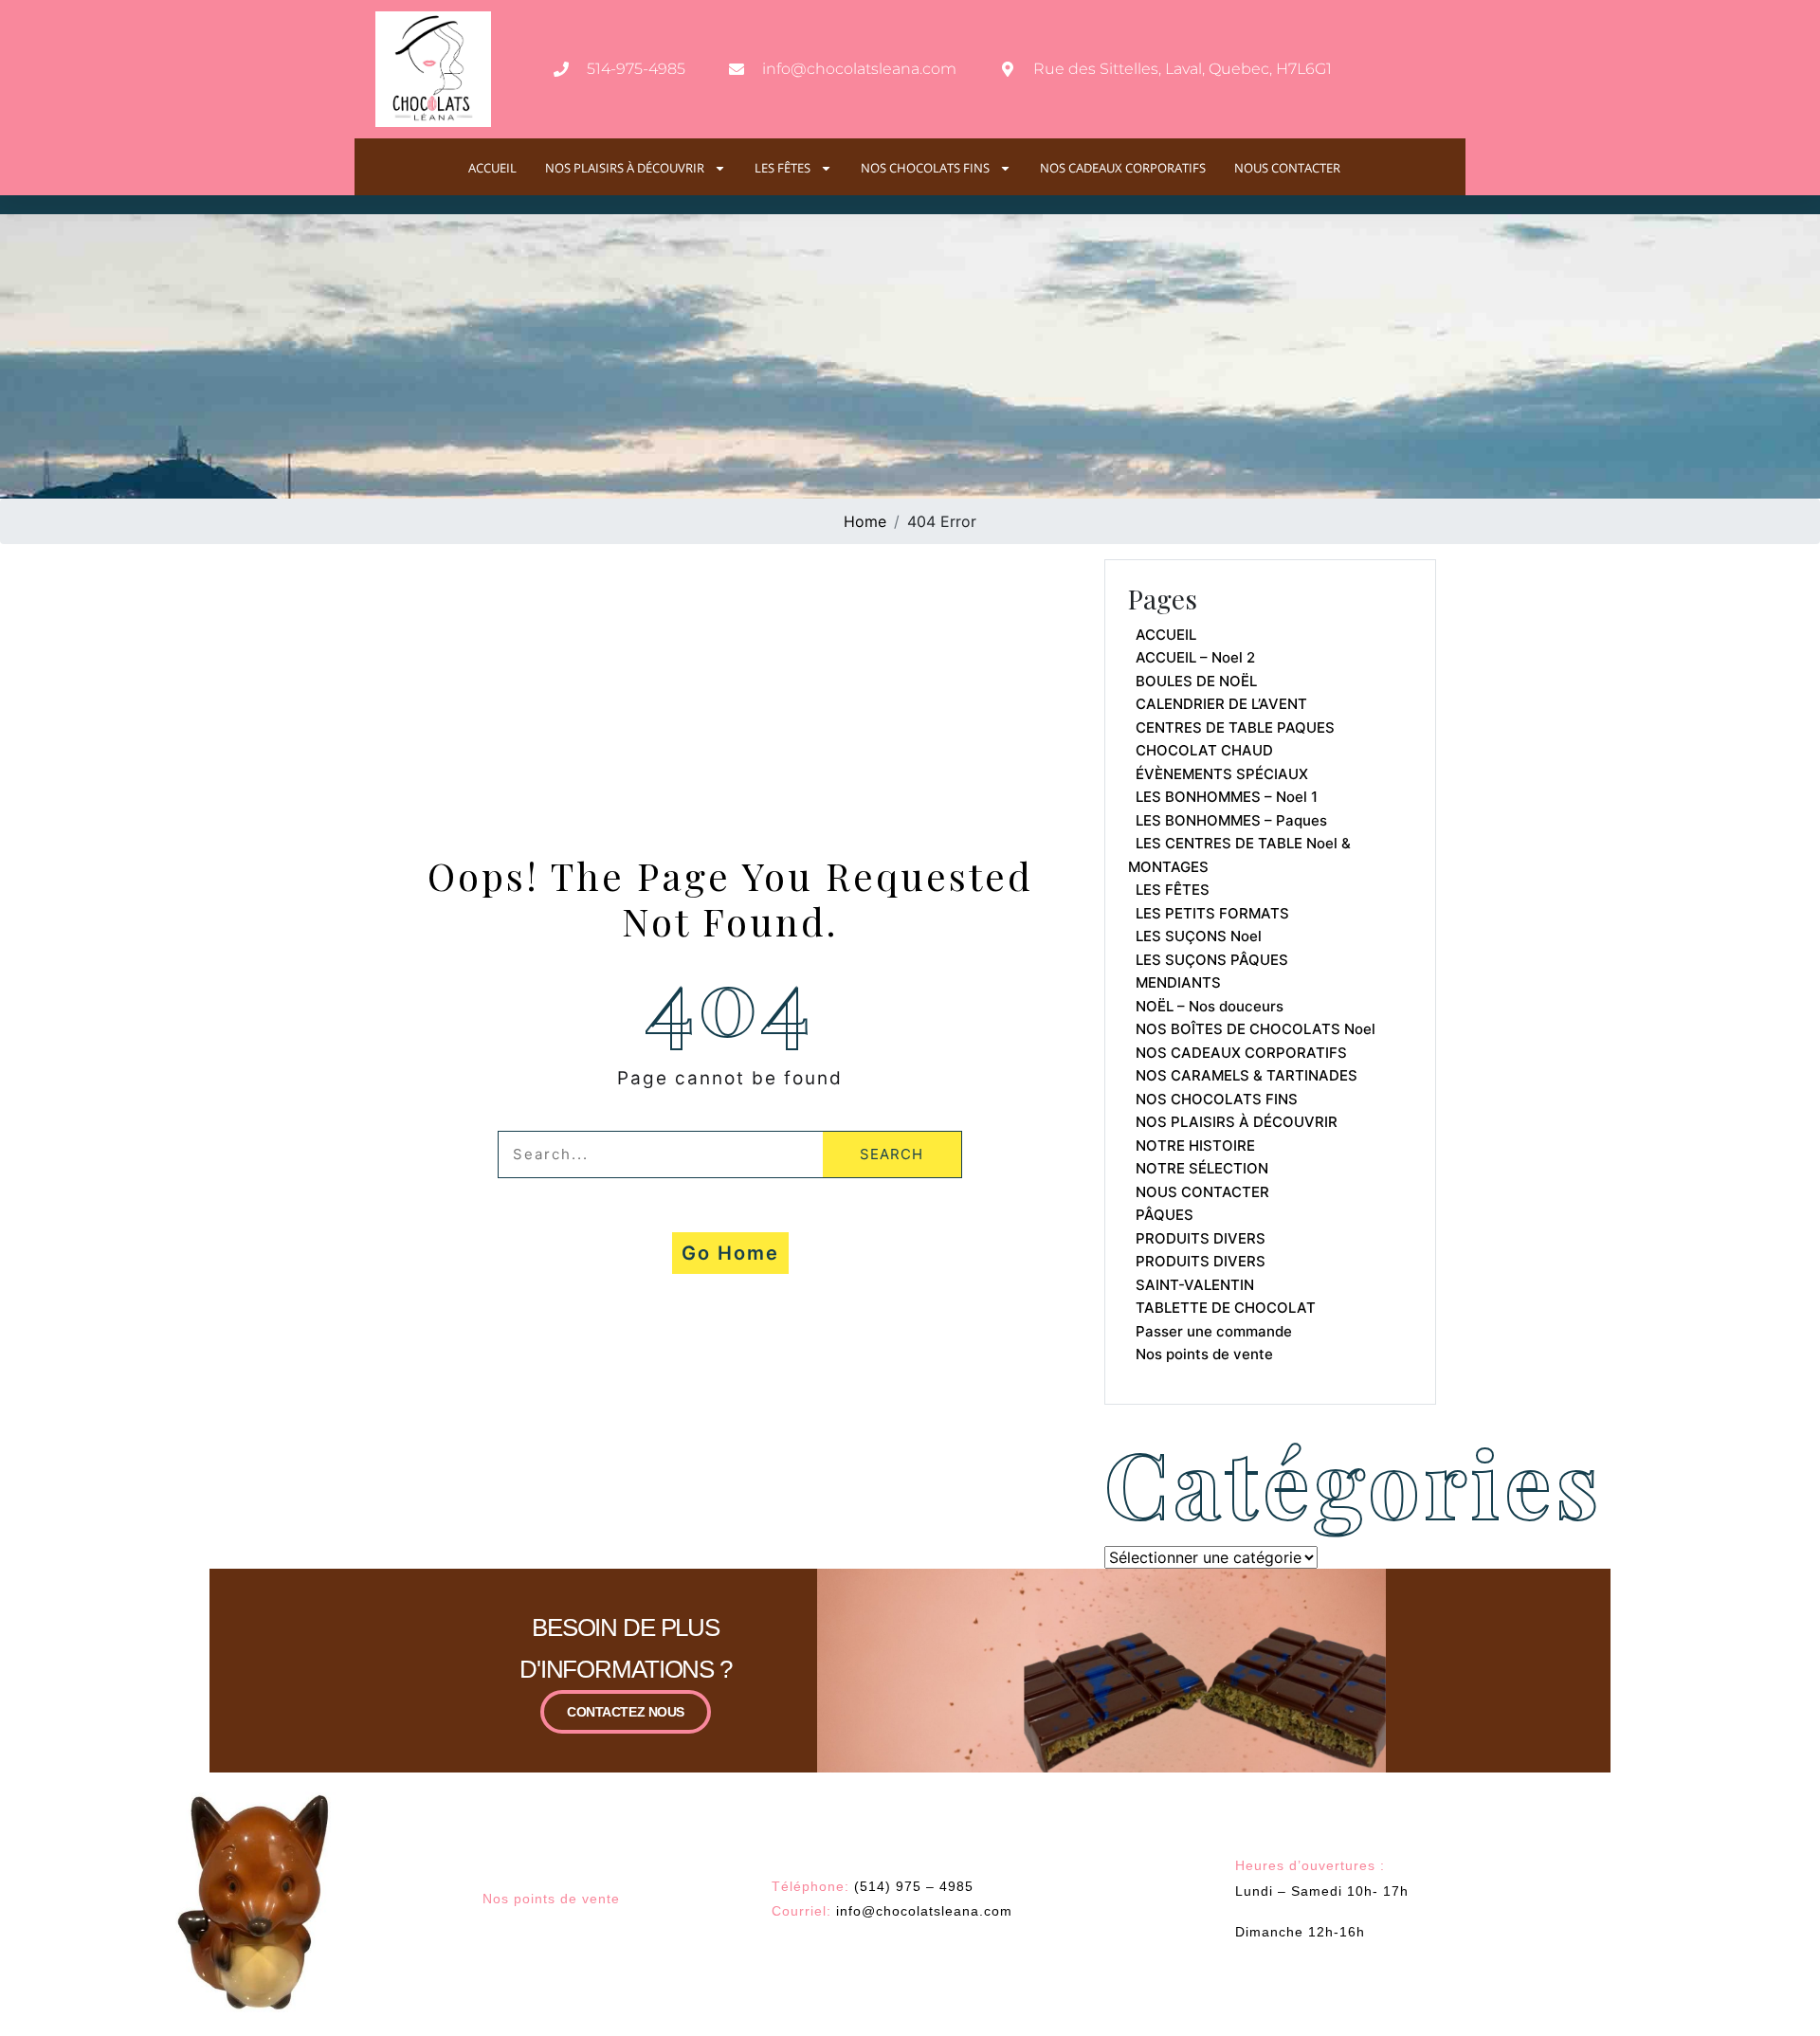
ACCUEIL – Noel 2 (1195, 657)
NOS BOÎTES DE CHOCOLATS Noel (1256, 1029)
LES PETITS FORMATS (1212, 913)
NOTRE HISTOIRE (1195, 1145)
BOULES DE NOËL (1196, 681)
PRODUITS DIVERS (1201, 1238)
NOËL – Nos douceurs (1210, 1006)
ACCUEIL (492, 168)
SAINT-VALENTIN (1195, 1285)
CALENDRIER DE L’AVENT (1221, 704)
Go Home (730, 1253)
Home (865, 521)
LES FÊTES (783, 168)
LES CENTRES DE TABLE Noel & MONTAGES (1239, 855)
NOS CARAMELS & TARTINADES (1247, 1075)
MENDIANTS (1178, 982)
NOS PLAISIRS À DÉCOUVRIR (625, 168)
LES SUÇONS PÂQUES (1212, 960)
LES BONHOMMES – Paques (1231, 820)
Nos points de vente (1204, 1354)
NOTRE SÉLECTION (1202, 1168)
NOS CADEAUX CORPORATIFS (1123, 168)
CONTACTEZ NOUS (626, 1712)
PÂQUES (1165, 1215)
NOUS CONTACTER (1287, 168)
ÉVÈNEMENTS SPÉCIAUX (1222, 774)
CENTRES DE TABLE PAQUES (1235, 727)
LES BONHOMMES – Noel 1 (1227, 797)
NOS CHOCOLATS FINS (925, 168)
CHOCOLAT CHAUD (1204, 750)
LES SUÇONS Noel (1199, 936)
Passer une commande (1214, 1331)
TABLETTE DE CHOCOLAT (1226, 1308)
